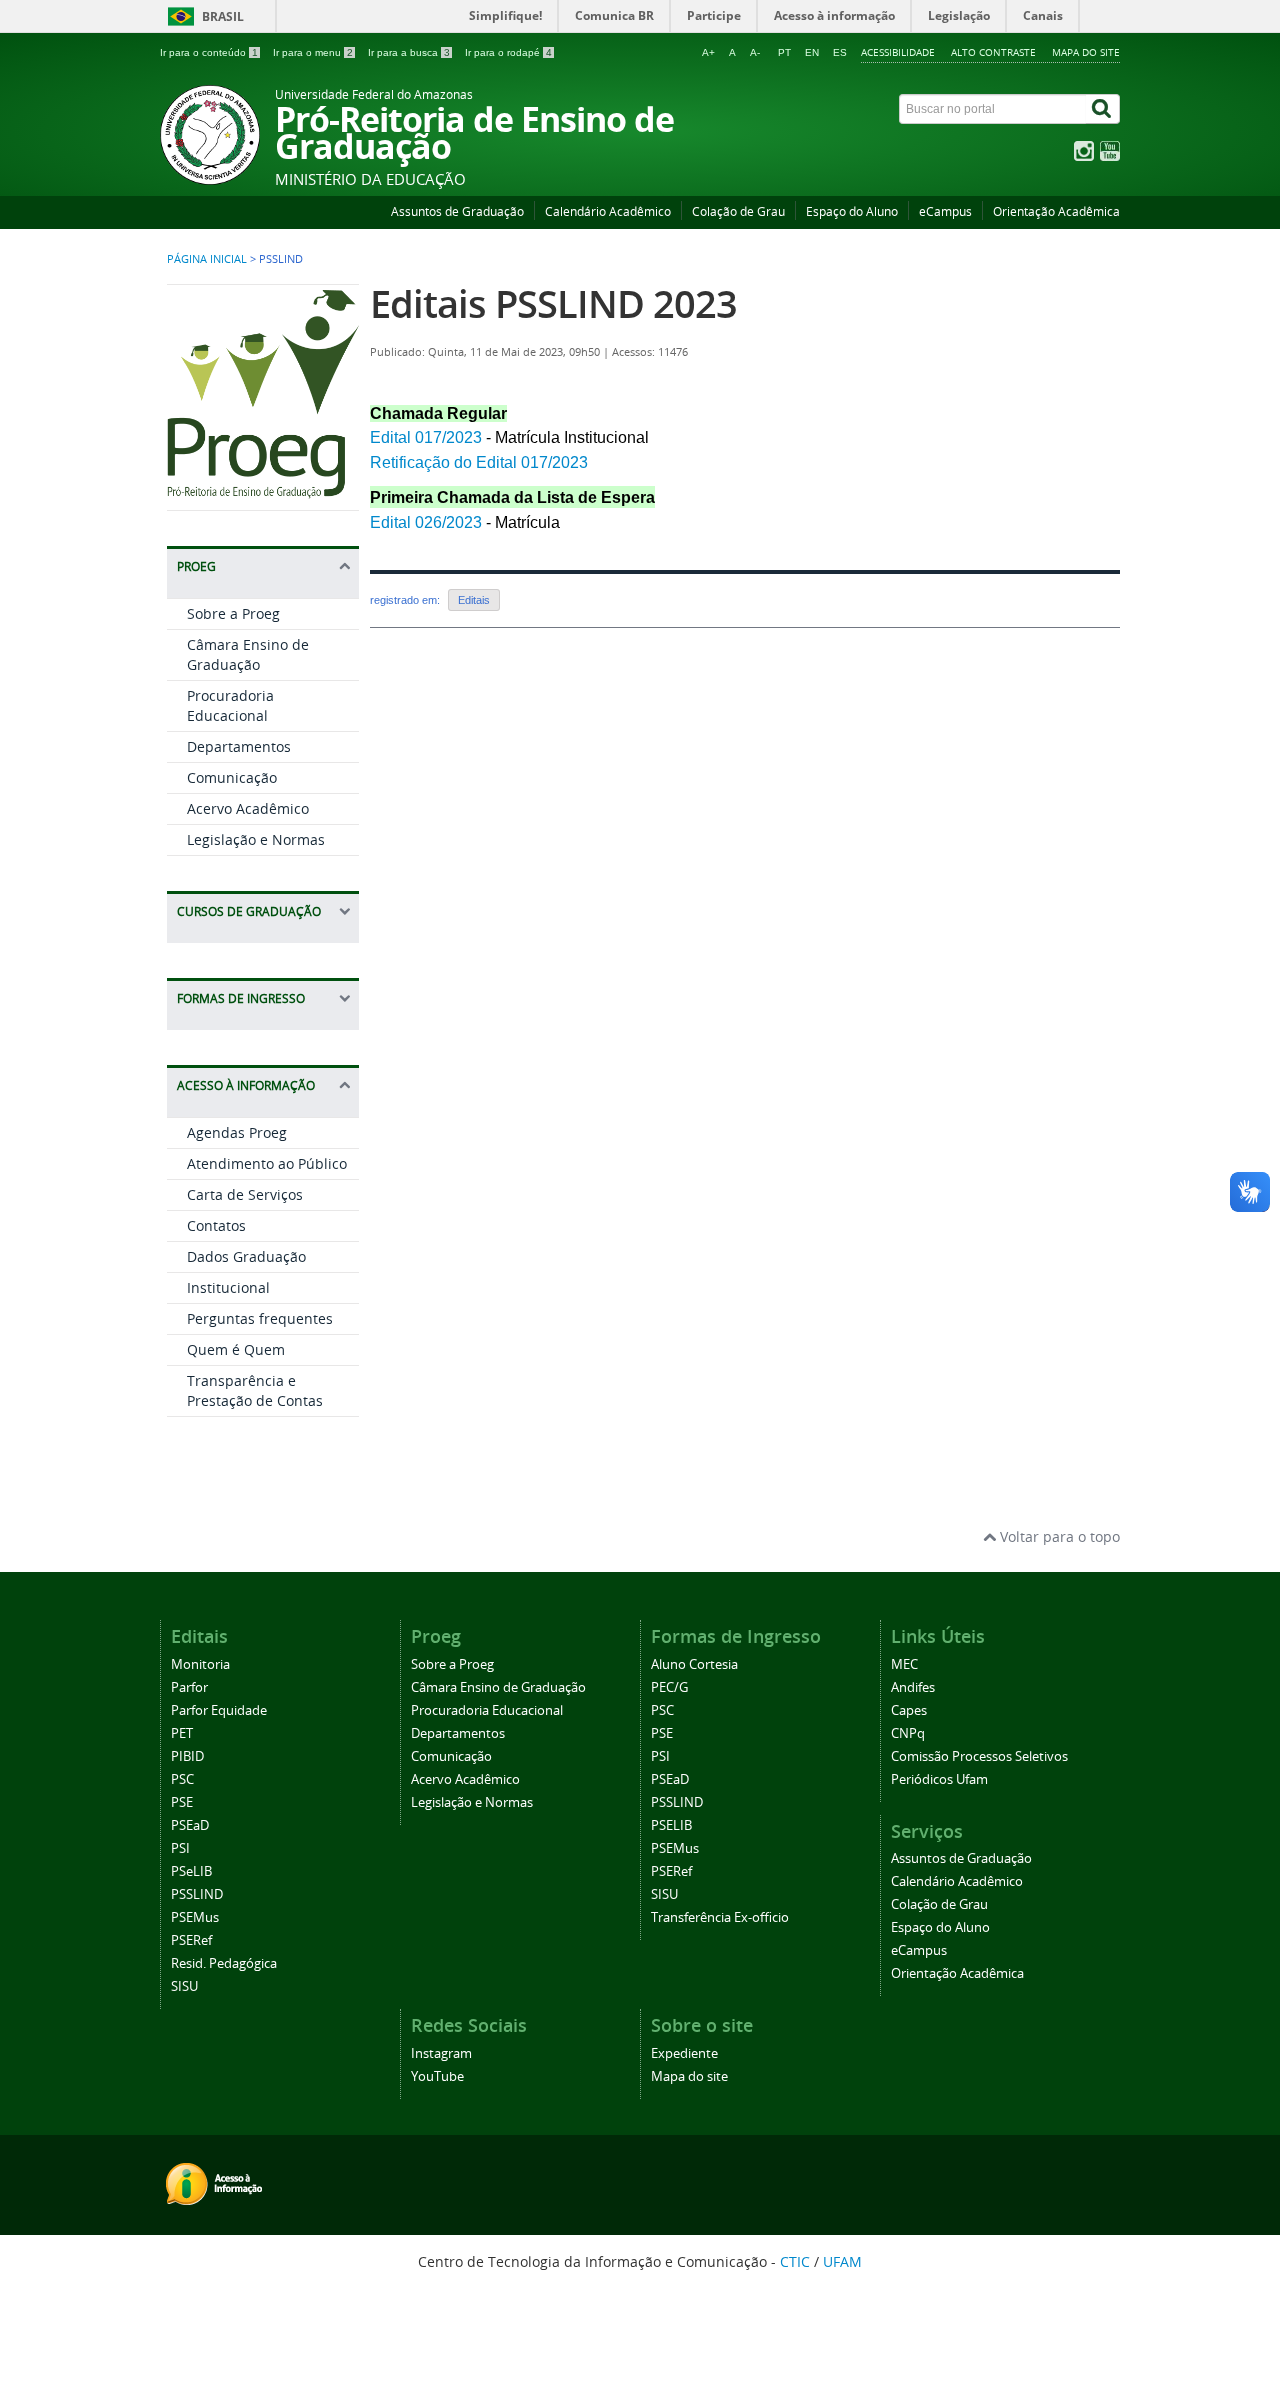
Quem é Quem (236, 1349)
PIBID (187, 1756)
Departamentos (239, 746)
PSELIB (671, 1825)
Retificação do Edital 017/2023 (479, 462)
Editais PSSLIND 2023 (553, 303)
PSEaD (190, 1825)
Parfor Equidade (219, 1710)
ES (840, 52)
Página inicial (207, 259)
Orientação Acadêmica (1056, 211)
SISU (184, 1986)
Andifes (913, 1687)
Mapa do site (1086, 52)
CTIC (795, 2261)
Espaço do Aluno (852, 211)
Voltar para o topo (1058, 1536)
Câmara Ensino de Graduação (248, 654)
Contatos (216, 1225)
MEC (904, 1664)
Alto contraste (993, 52)
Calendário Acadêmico (608, 211)
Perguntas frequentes (260, 1318)
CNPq (908, 1733)
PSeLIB (191, 1871)
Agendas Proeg (237, 1132)
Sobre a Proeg (233, 613)
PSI (180, 1848)
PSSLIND (197, 1894)
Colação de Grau (738, 211)
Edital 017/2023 (426, 437)
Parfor (189, 1687)
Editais (474, 600)
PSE (182, 1802)
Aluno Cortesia (694, 1664)
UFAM (842, 2261)
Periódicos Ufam (939, 1779)
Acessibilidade (898, 52)
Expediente (684, 2053)
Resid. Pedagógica (224, 1963)
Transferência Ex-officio (720, 1917)
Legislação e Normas (256, 839)
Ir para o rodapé (508, 52)
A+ (708, 52)
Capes (909, 1710)
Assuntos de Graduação (457, 211)
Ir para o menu (313, 52)
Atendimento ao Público (267, 1163)
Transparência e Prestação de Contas (255, 1390)
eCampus (945, 211)
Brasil (223, 16)
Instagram (441, 2053)
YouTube (437, 2076)
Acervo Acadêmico (248, 808)
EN (812, 52)
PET (182, 1733)
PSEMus (195, 1917)
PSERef (191, 1940)
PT (784, 52)
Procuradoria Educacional (230, 705)
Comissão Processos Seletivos (979, 1756)
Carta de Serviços (245, 1194)
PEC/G (669, 1687)
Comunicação (232, 777)
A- (755, 52)
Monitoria (200, 1664)
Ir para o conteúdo (209, 52)
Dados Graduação (246, 1256)
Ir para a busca (409, 52)
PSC (182, 1779)
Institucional (228, 1287)
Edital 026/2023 (428, 522)
